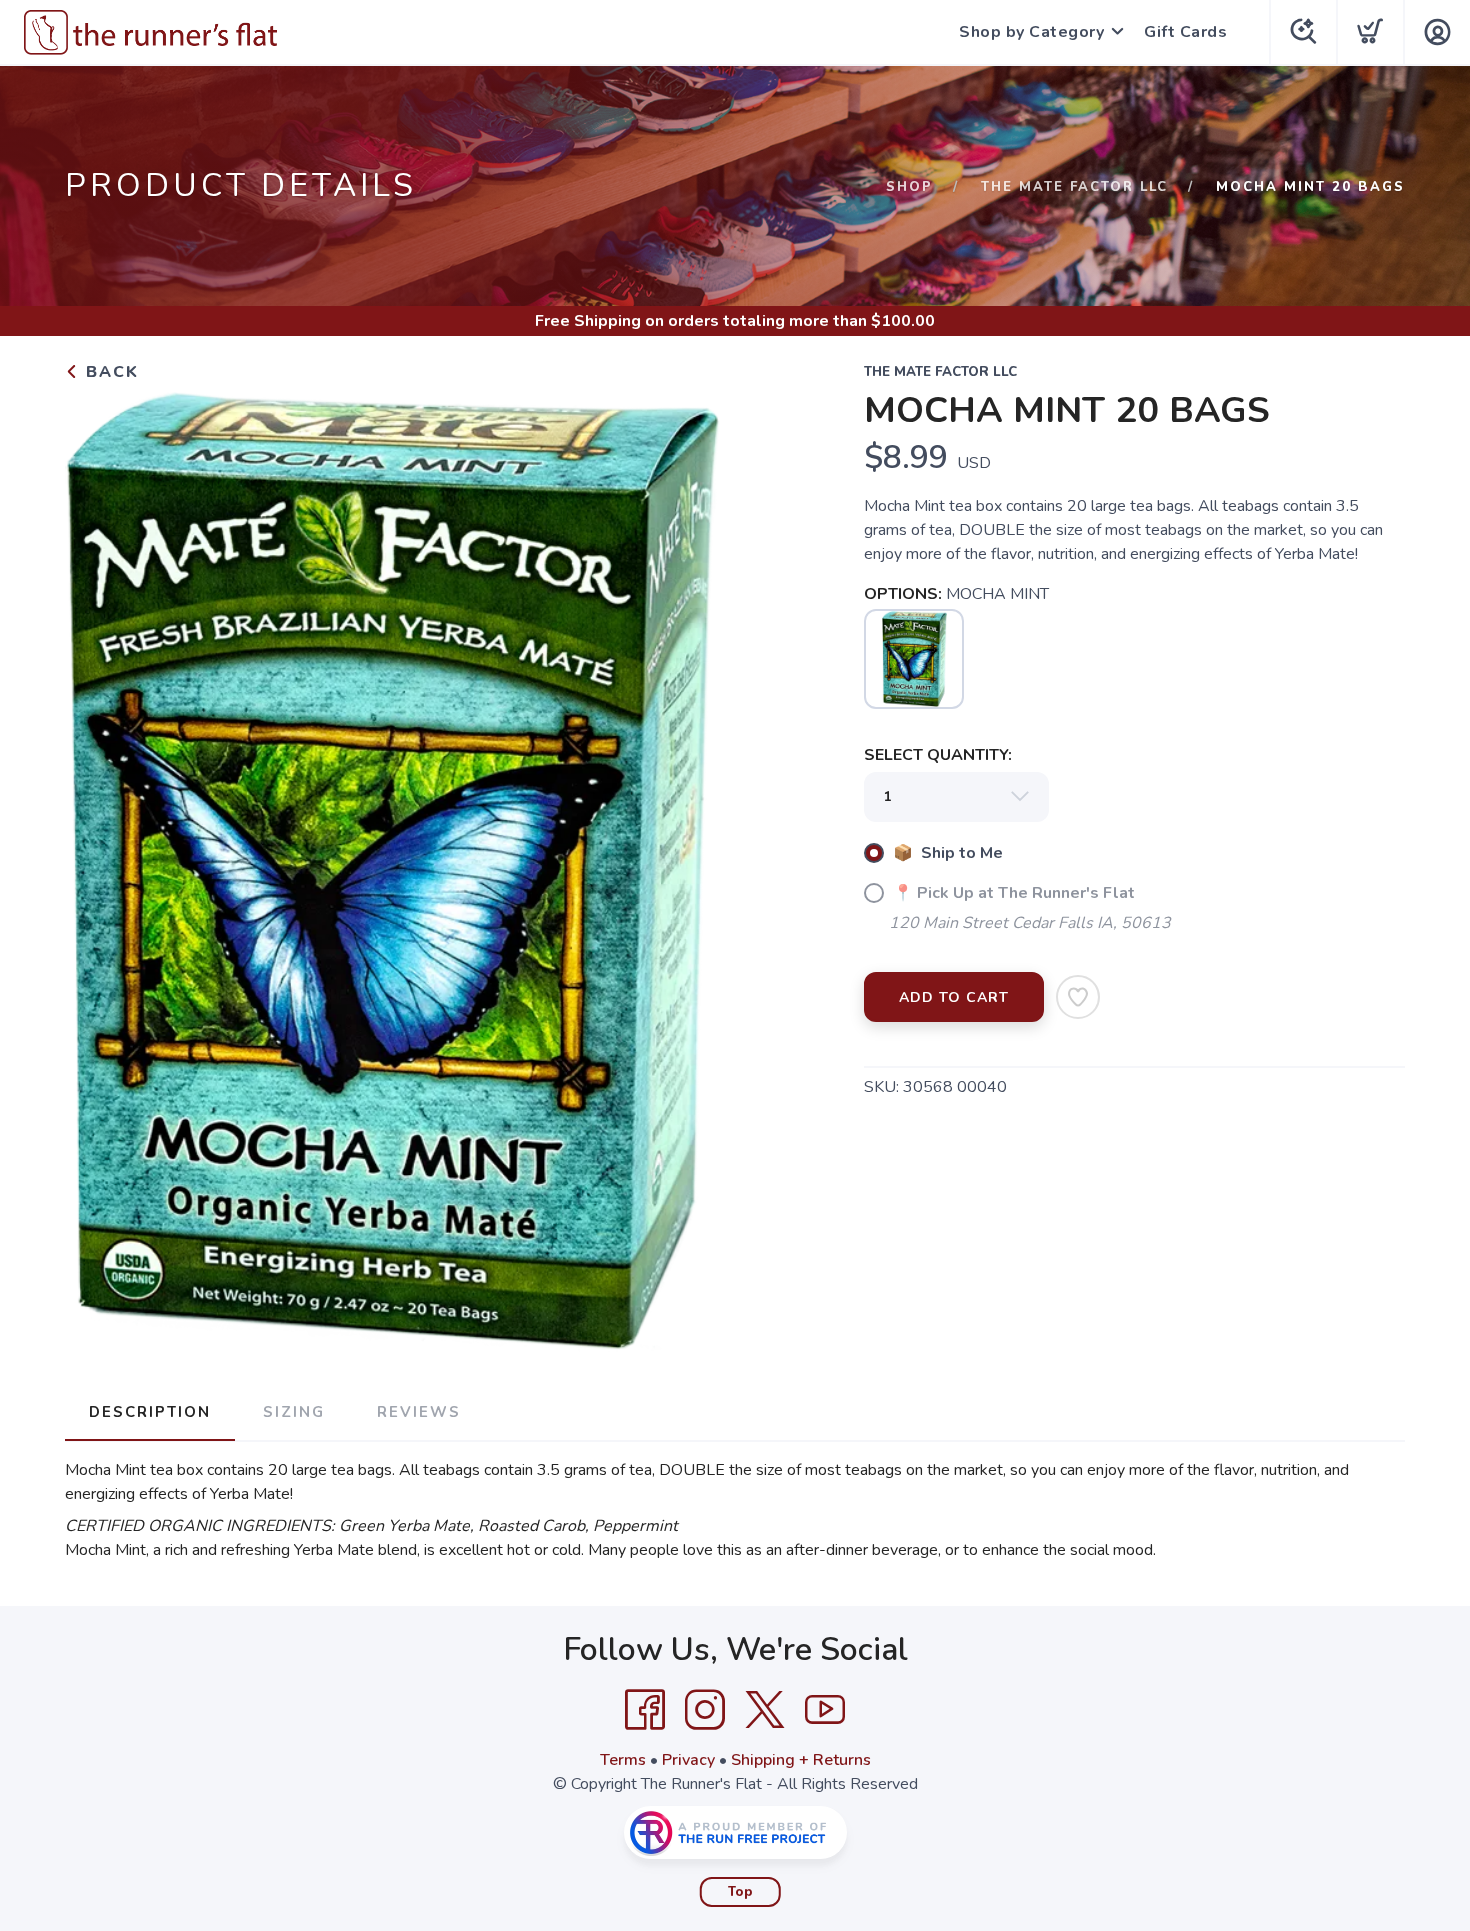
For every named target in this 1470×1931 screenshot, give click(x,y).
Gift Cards (1185, 32)
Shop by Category (1031, 32)
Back (109, 372)
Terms (623, 1760)
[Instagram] (705, 1710)
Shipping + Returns (801, 1760)
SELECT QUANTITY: (938, 755)
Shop (909, 187)
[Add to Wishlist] (1078, 997)
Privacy (688, 1760)
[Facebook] (645, 1710)
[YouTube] (825, 1710)
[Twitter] (765, 1710)
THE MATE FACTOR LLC (1074, 187)
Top (740, 1892)
